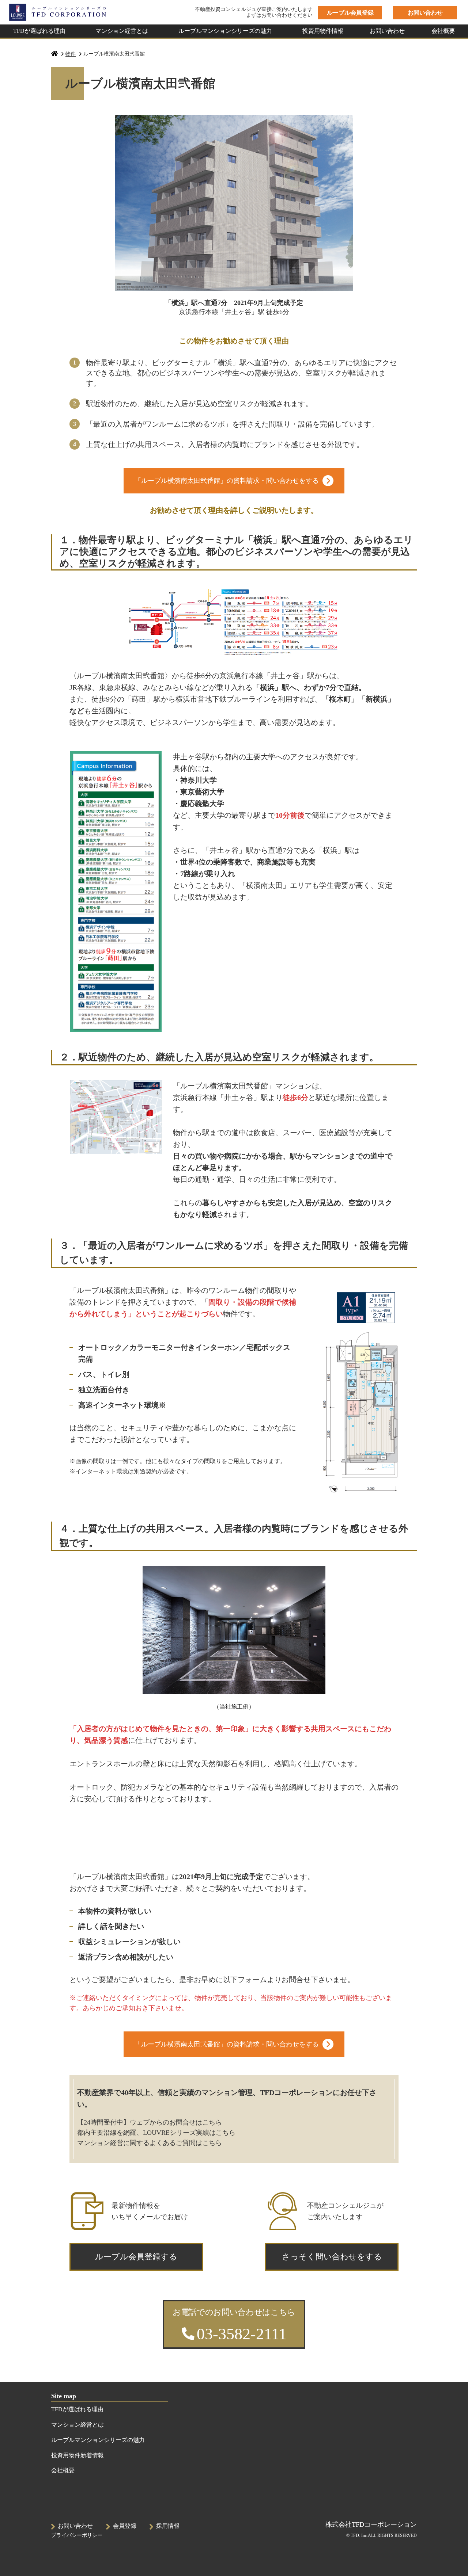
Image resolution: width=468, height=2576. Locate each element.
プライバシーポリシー (77, 2535)
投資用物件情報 (323, 31)
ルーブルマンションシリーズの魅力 (225, 31)
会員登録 (124, 2526)
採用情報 (168, 2526)
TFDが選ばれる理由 (39, 31)
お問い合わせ (387, 31)
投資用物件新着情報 (78, 2455)
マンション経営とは (122, 31)
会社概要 (443, 31)
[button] (350, 13)
